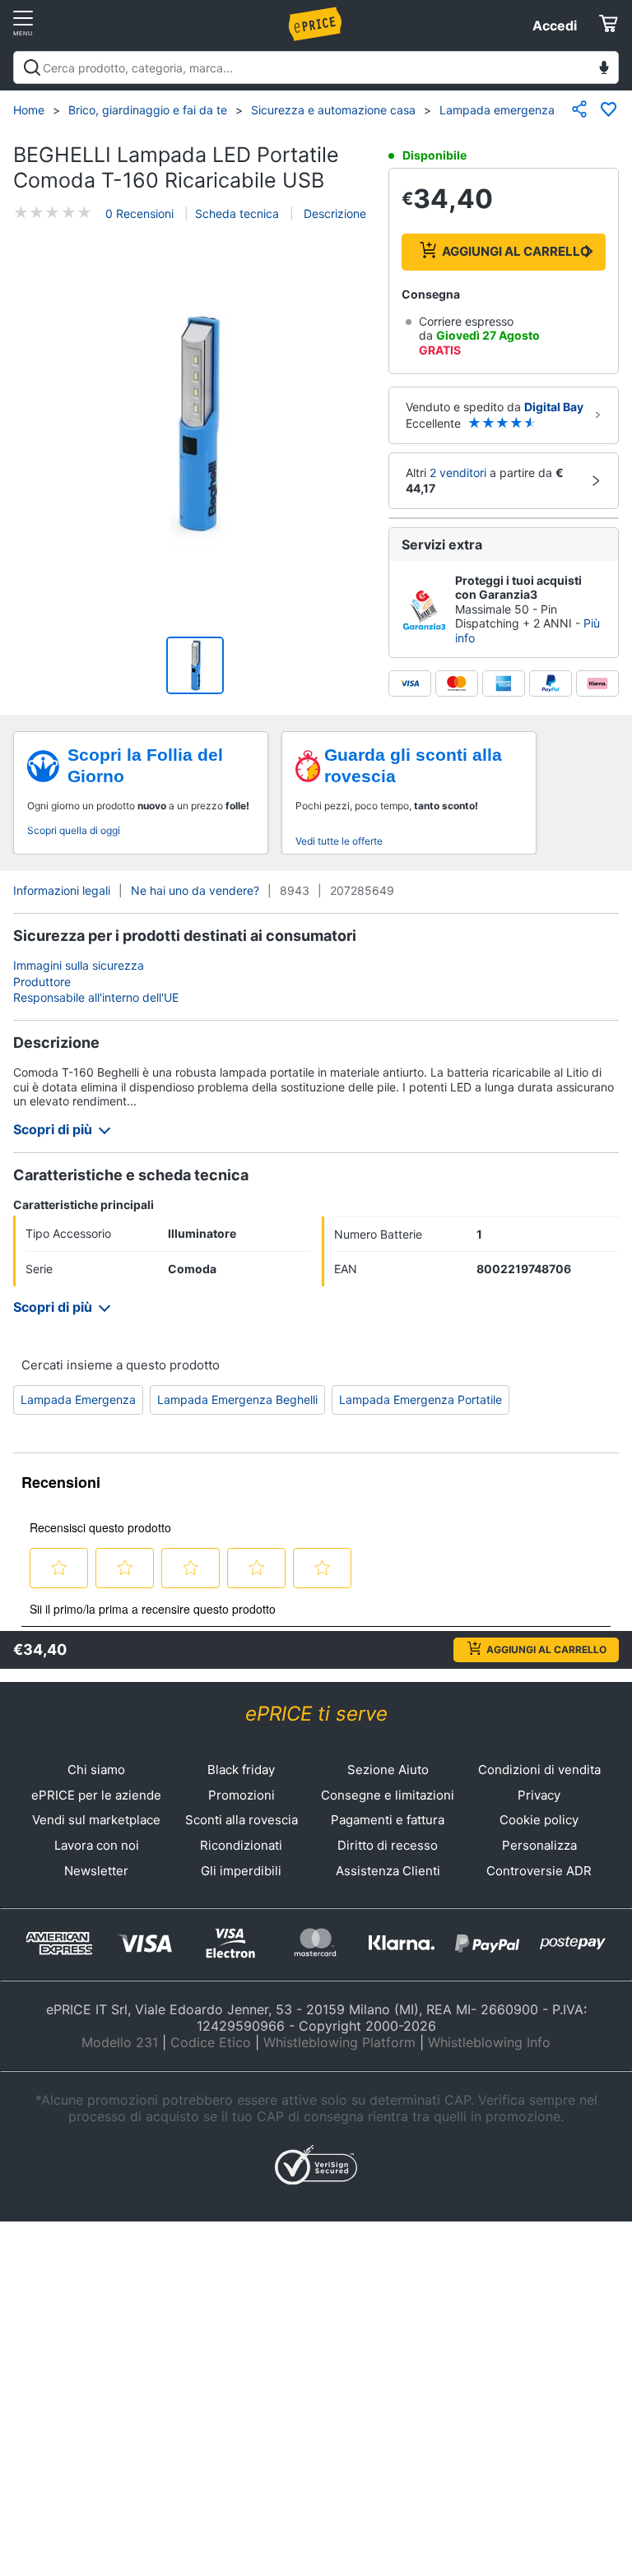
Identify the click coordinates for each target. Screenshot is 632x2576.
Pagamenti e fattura (388, 1820)
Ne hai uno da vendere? (195, 890)
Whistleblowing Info (489, 2042)
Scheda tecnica (237, 213)
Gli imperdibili (241, 1871)
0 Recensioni (139, 213)
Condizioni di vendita (539, 1770)
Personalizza (539, 1845)
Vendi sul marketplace (96, 1820)
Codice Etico (211, 2042)
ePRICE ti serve (316, 1714)
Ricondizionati (241, 1845)
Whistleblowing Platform (339, 2042)
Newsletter (96, 1871)
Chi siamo (96, 1770)
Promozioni (242, 1795)
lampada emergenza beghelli (237, 1399)
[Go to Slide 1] (195, 665)
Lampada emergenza (497, 110)
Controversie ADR (539, 1871)
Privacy (539, 1795)
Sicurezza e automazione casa (333, 110)
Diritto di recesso (388, 1845)
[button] (195, 426)
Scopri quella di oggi (74, 830)
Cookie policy (539, 1820)
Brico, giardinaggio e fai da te (148, 110)
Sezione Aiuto (388, 1770)
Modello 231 (120, 2042)
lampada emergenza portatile (421, 1399)
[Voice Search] (604, 69)
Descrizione (333, 213)
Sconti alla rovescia (242, 1820)
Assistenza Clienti (388, 1871)
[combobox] (316, 67)
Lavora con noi (97, 1845)
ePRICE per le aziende (96, 1795)
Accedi (555, 25)
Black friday (241, 1770)
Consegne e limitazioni (388, 1795)
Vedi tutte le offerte (339, 841)
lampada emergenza (78, 1399)
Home (29, 110)
